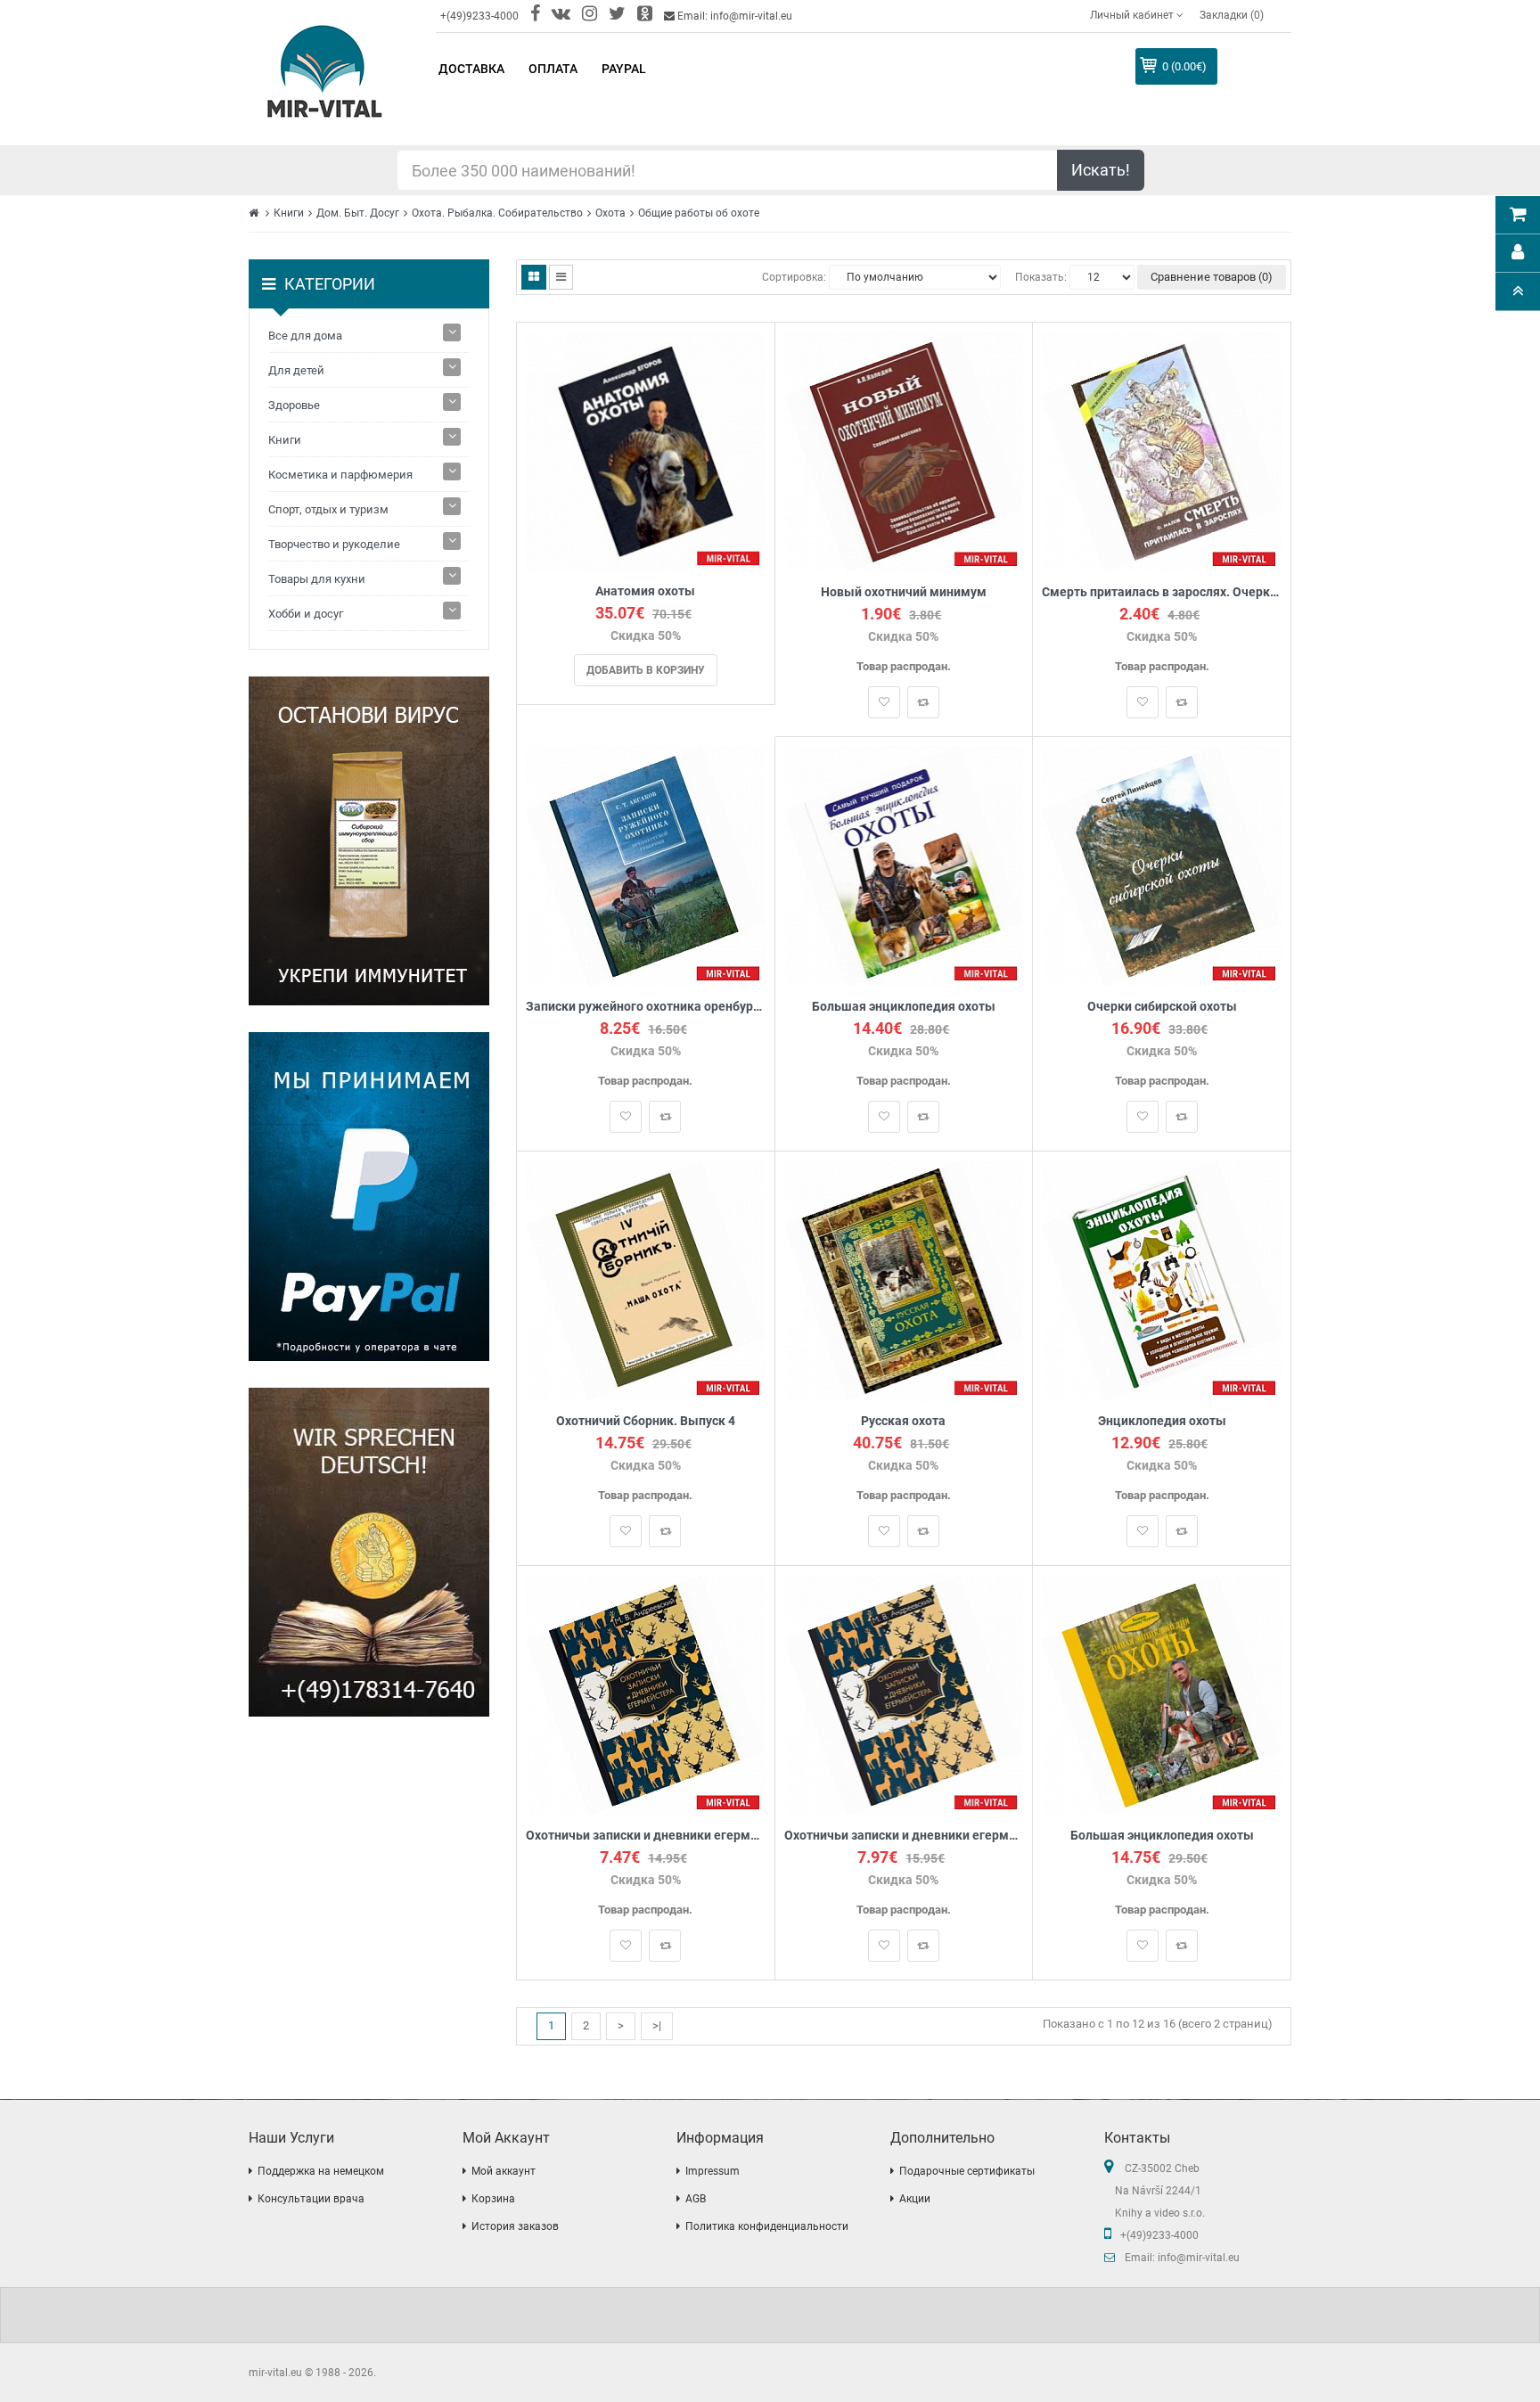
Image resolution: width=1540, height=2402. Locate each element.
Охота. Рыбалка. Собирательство (497, 213)
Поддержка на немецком (321, 2171)
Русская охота (903, 1421)
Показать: (1041, 277)
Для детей (296, 370)
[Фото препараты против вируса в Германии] (369, 841)
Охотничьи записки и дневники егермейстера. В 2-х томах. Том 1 (904, 1836)
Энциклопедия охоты (1162, 1421)
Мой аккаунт (504, 2171)
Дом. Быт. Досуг (358, 213)
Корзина (493, 2199)
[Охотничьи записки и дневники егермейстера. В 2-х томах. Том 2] (646, 1694)
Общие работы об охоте (699, 213)
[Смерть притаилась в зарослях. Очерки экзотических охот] (1162, 451)
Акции (915, 2199)
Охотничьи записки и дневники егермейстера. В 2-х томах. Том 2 (646, 1836)
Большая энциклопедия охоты (904, 1007)
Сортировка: (794, 277)
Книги (289, 213)
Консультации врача (311, 2199)
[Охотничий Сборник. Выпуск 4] (646, 1279)
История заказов (515, 2226)
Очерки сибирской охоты (1162, 1007)
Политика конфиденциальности (767, 2226)
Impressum (713, 2171)
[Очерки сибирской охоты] (1162, 865)
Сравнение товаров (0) (1212, 277)
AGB (696, 2199)
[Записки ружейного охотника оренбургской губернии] (646, 865)
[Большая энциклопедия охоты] (904, 865)
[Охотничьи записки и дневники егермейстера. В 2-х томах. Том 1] (904, 1694)
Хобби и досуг (306, 614)
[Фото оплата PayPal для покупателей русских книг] (369, 1197)
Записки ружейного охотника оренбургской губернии (646, 1007)
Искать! (1101, 170)
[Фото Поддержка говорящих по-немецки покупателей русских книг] (369, 1552)
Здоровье (294, 405)
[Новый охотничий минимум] (904, 451)
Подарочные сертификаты (967, 2171)
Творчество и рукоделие (334, 544)
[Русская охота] (904, 1279)
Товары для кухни (317, 579)
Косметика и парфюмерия (340, 475)
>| (657, 2025)
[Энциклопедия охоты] (1162, 1279)
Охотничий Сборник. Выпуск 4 (646, 1421)
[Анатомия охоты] (646, 451)
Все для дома (305, 336)
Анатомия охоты (645, 591)
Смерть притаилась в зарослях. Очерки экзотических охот (1162, 592)
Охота (610, 213)
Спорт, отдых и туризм (328, 509)
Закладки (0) (1232, 15)
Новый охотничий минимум (904, 592)
